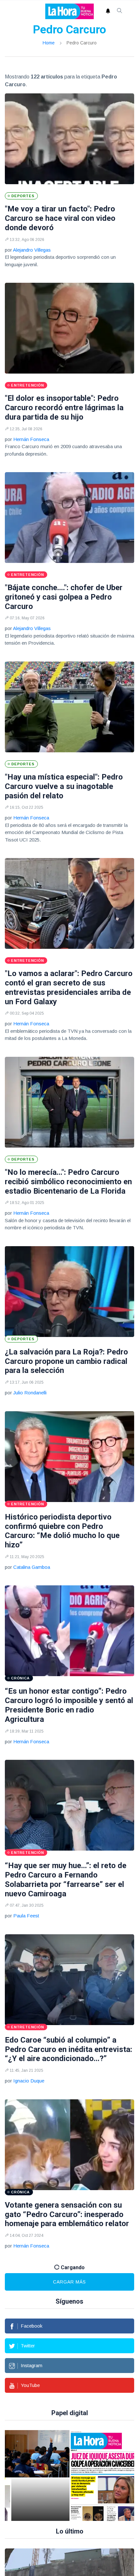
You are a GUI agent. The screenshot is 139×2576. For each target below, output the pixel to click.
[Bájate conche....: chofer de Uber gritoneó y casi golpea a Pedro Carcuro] (69, 518)
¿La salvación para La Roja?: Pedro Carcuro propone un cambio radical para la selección (66, 1361)
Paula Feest (26, 1916)
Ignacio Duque (29, 2081)
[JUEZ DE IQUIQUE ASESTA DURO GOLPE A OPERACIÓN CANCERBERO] (76, 2475)
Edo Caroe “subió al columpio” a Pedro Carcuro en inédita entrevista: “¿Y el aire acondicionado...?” (69, 2049)
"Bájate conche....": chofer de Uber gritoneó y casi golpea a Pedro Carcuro (64, 597)
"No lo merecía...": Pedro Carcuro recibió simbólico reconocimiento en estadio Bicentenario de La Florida (68, 1182)
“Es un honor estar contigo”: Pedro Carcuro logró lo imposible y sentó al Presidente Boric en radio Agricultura (69, 1705)
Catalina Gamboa (32, 1567)
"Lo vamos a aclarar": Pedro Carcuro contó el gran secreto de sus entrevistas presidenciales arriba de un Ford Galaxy (69, 987)
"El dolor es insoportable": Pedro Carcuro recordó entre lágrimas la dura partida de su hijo (64, 408)
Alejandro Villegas (32, 250)
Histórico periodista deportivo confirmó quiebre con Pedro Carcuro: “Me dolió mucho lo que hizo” (62, 1531)
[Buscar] (120, 11)
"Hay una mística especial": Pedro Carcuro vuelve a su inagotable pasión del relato (64, 786)
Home (49, 43)
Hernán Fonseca (31, 439)
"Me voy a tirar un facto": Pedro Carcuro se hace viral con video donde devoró (60, 218)
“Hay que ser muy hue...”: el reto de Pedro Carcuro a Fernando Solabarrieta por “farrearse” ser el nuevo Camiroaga (66, 1879)
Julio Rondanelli (30, 1393)
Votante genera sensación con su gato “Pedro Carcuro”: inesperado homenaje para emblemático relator (67, 2214)
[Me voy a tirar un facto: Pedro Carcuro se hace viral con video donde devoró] (69, 139)
